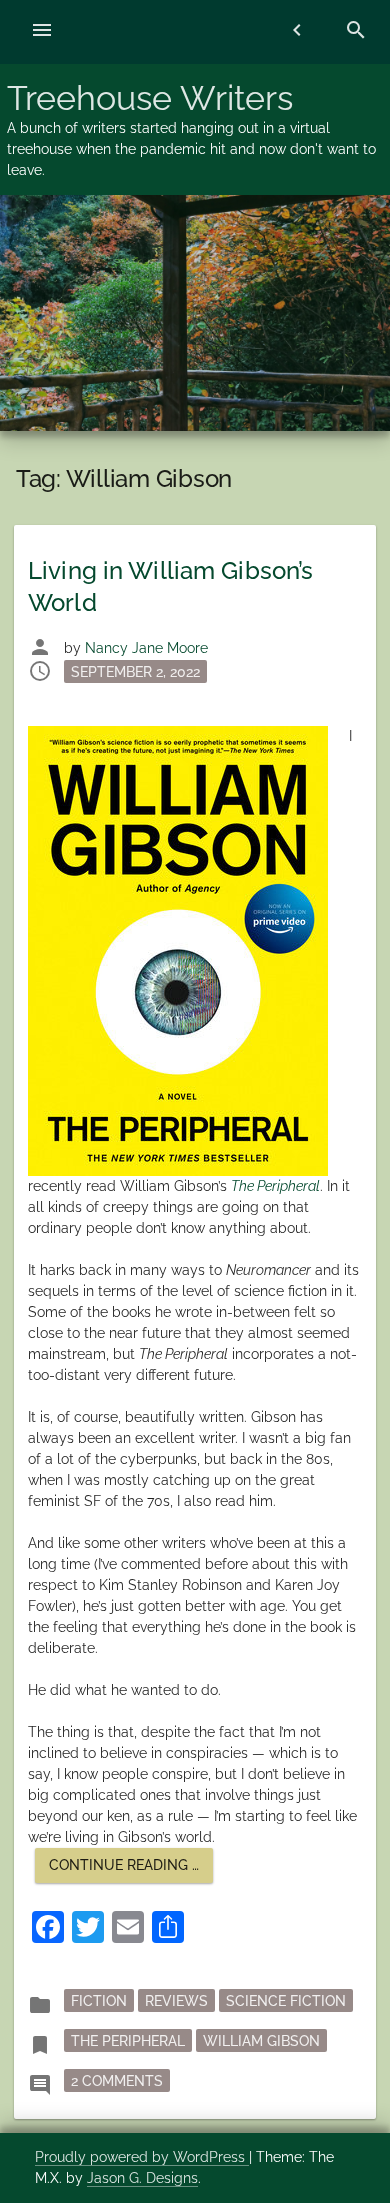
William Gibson (261, 2041)
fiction (99, 2001)
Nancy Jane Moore (146, 648)
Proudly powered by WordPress (142, 2157)
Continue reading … (131, 1869)
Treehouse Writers (150, 98)
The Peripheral (128, 2041)
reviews (176, 2001)
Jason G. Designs (142, 2178)
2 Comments (120, 2080)
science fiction (286, 2001)
